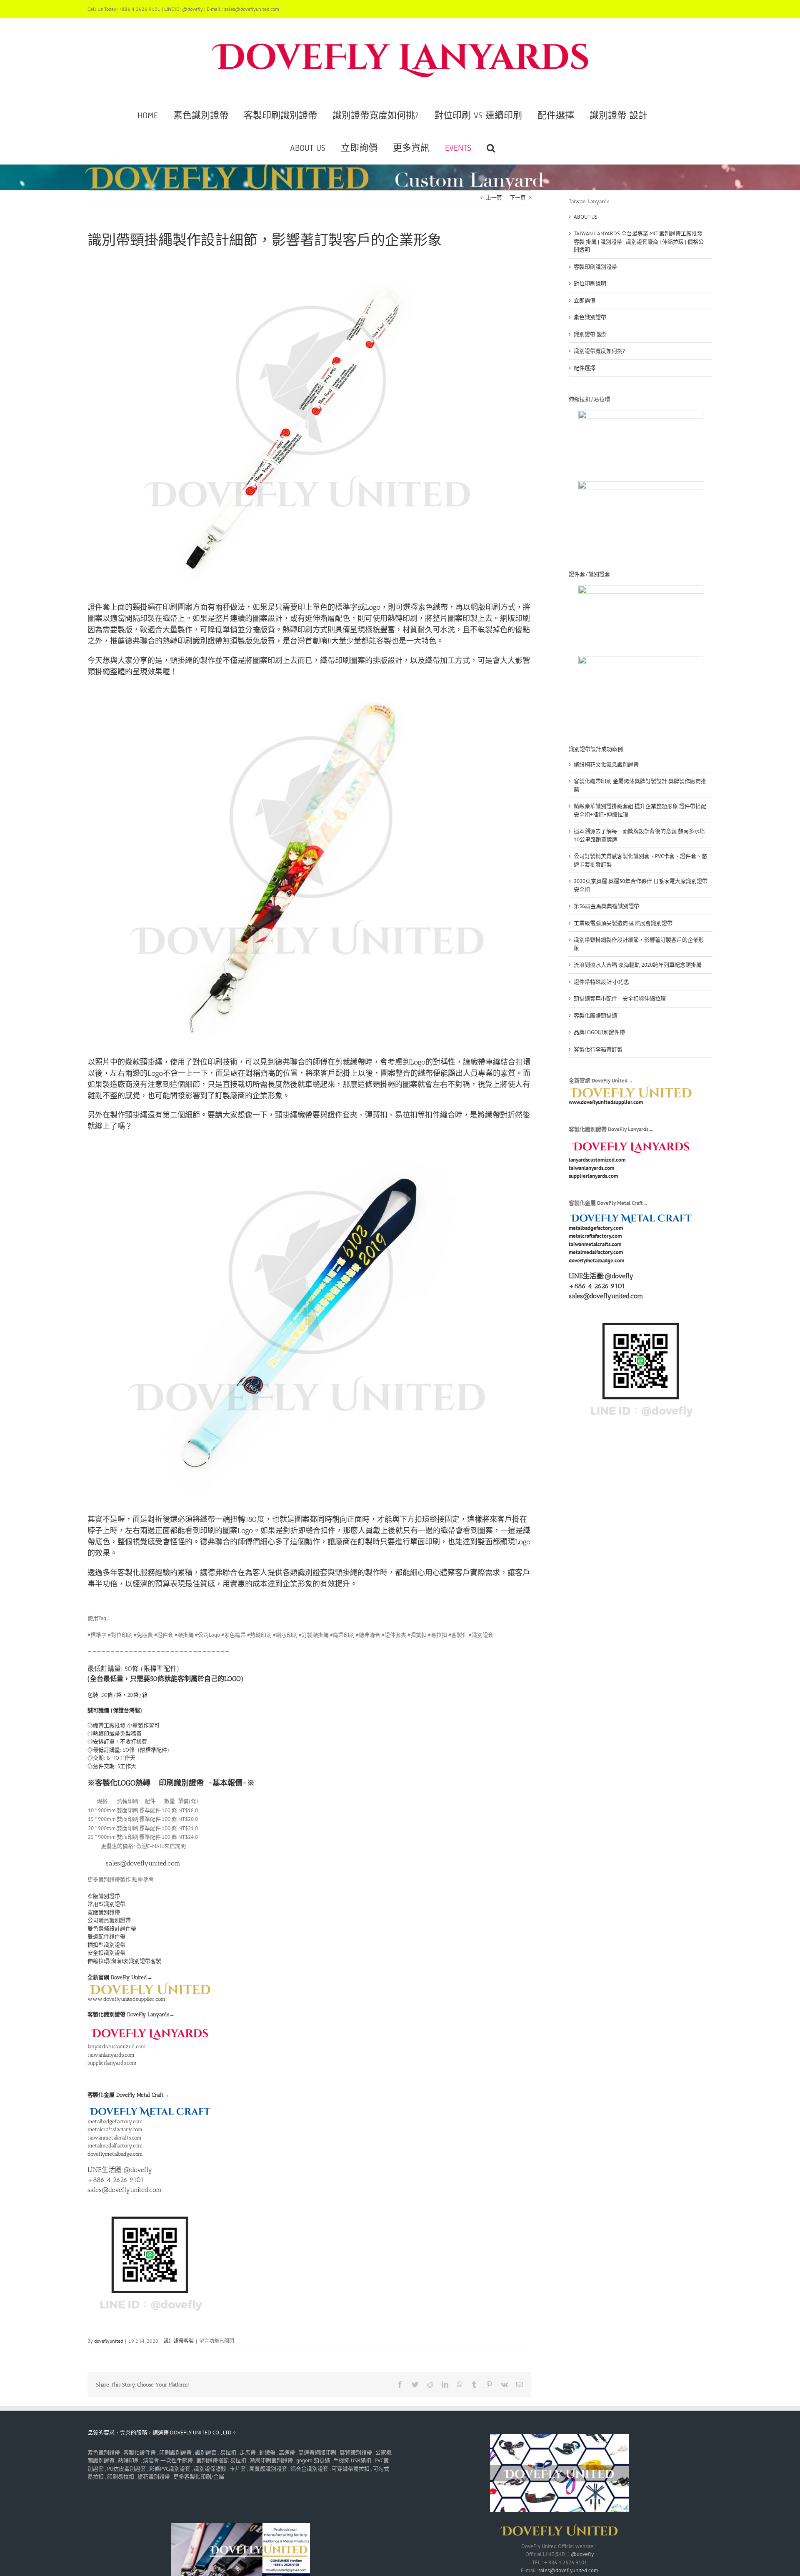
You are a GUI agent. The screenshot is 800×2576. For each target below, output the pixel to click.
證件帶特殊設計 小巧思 (601, 982)
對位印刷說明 (590, 283)
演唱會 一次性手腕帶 (168, 2460)
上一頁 (494, 198)
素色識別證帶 (590, 317)
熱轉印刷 (129, 2460)
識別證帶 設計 (591, 334)
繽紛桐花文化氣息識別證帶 (606, 764)
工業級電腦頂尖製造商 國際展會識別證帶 (623, 923)
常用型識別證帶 (106, 1904)
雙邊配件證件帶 (106, 1936)
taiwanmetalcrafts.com (115, 2138)
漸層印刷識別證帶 (271, 2460)
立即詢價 (585, 300)
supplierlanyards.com (112, 2063)
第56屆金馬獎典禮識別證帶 (606, 906)
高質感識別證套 (268, 2469)
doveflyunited (109, 2341)
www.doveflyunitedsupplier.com (126, 1999)
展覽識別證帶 (356, 2453)
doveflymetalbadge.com (115, 2154)
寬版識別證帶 (104, 1912)
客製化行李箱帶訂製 (598, 1049)
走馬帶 (248, 2453)
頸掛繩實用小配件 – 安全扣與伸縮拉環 (620, 999)
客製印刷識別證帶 (595, 267)
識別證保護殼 (210, 2469)
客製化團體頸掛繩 (595, 1016)
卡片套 (238, 2469)
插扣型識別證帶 (106, 1945)
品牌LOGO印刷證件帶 (599, 1032)
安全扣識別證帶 (106, 1953)
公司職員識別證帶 (109, 1920)
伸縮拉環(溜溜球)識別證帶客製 (124, 1961)
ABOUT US (586, 217)
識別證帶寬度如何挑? (599, 351)
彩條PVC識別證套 (170, 2469)
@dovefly (619, 1276)
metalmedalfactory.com (115, 2146)
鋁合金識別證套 (309, 2469)
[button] (491, 148)
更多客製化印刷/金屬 (199, 2477)
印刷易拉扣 (121, 2477)
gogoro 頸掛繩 (313, 2460)
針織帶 (267, 2453)
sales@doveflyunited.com (568, 2570)
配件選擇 (585, 368)
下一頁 (518, 198)
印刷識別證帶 (181, 1783)
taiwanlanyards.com (111, 2055)
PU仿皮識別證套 (126, 2469)
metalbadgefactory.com (115, 2121)
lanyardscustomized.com (117, 2046)
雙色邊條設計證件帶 (112, 1929)
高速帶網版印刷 (317, 2453)
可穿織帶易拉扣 (351, 2469)
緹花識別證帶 (154, 2477)
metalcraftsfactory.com (115, 2129)
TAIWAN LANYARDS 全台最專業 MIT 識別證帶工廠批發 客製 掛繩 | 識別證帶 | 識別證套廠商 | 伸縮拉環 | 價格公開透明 (639, 242)
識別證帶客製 (179, 2341)
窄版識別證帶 (104, 1896)
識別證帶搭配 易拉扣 (221, 2460)
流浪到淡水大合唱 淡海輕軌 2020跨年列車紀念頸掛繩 (638, 965)
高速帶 (287, 2453)
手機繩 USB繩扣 (353, 2460)
